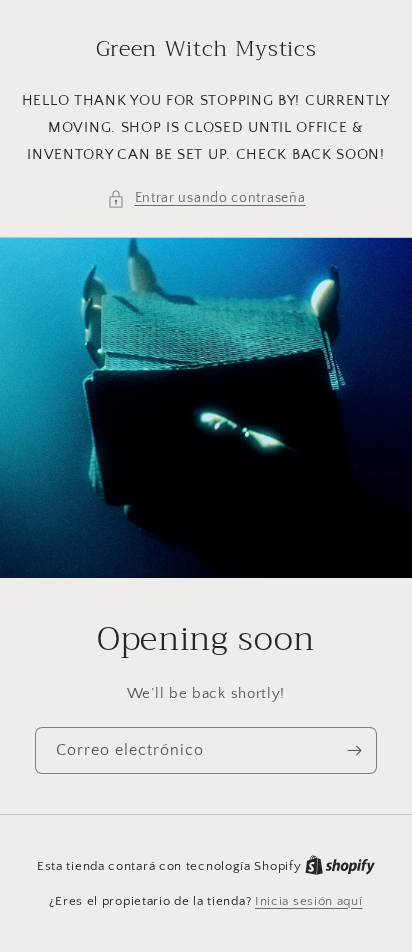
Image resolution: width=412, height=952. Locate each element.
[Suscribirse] (354, 750)
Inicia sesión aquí (309, 901)
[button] (206, 198)
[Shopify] (340, 866)
